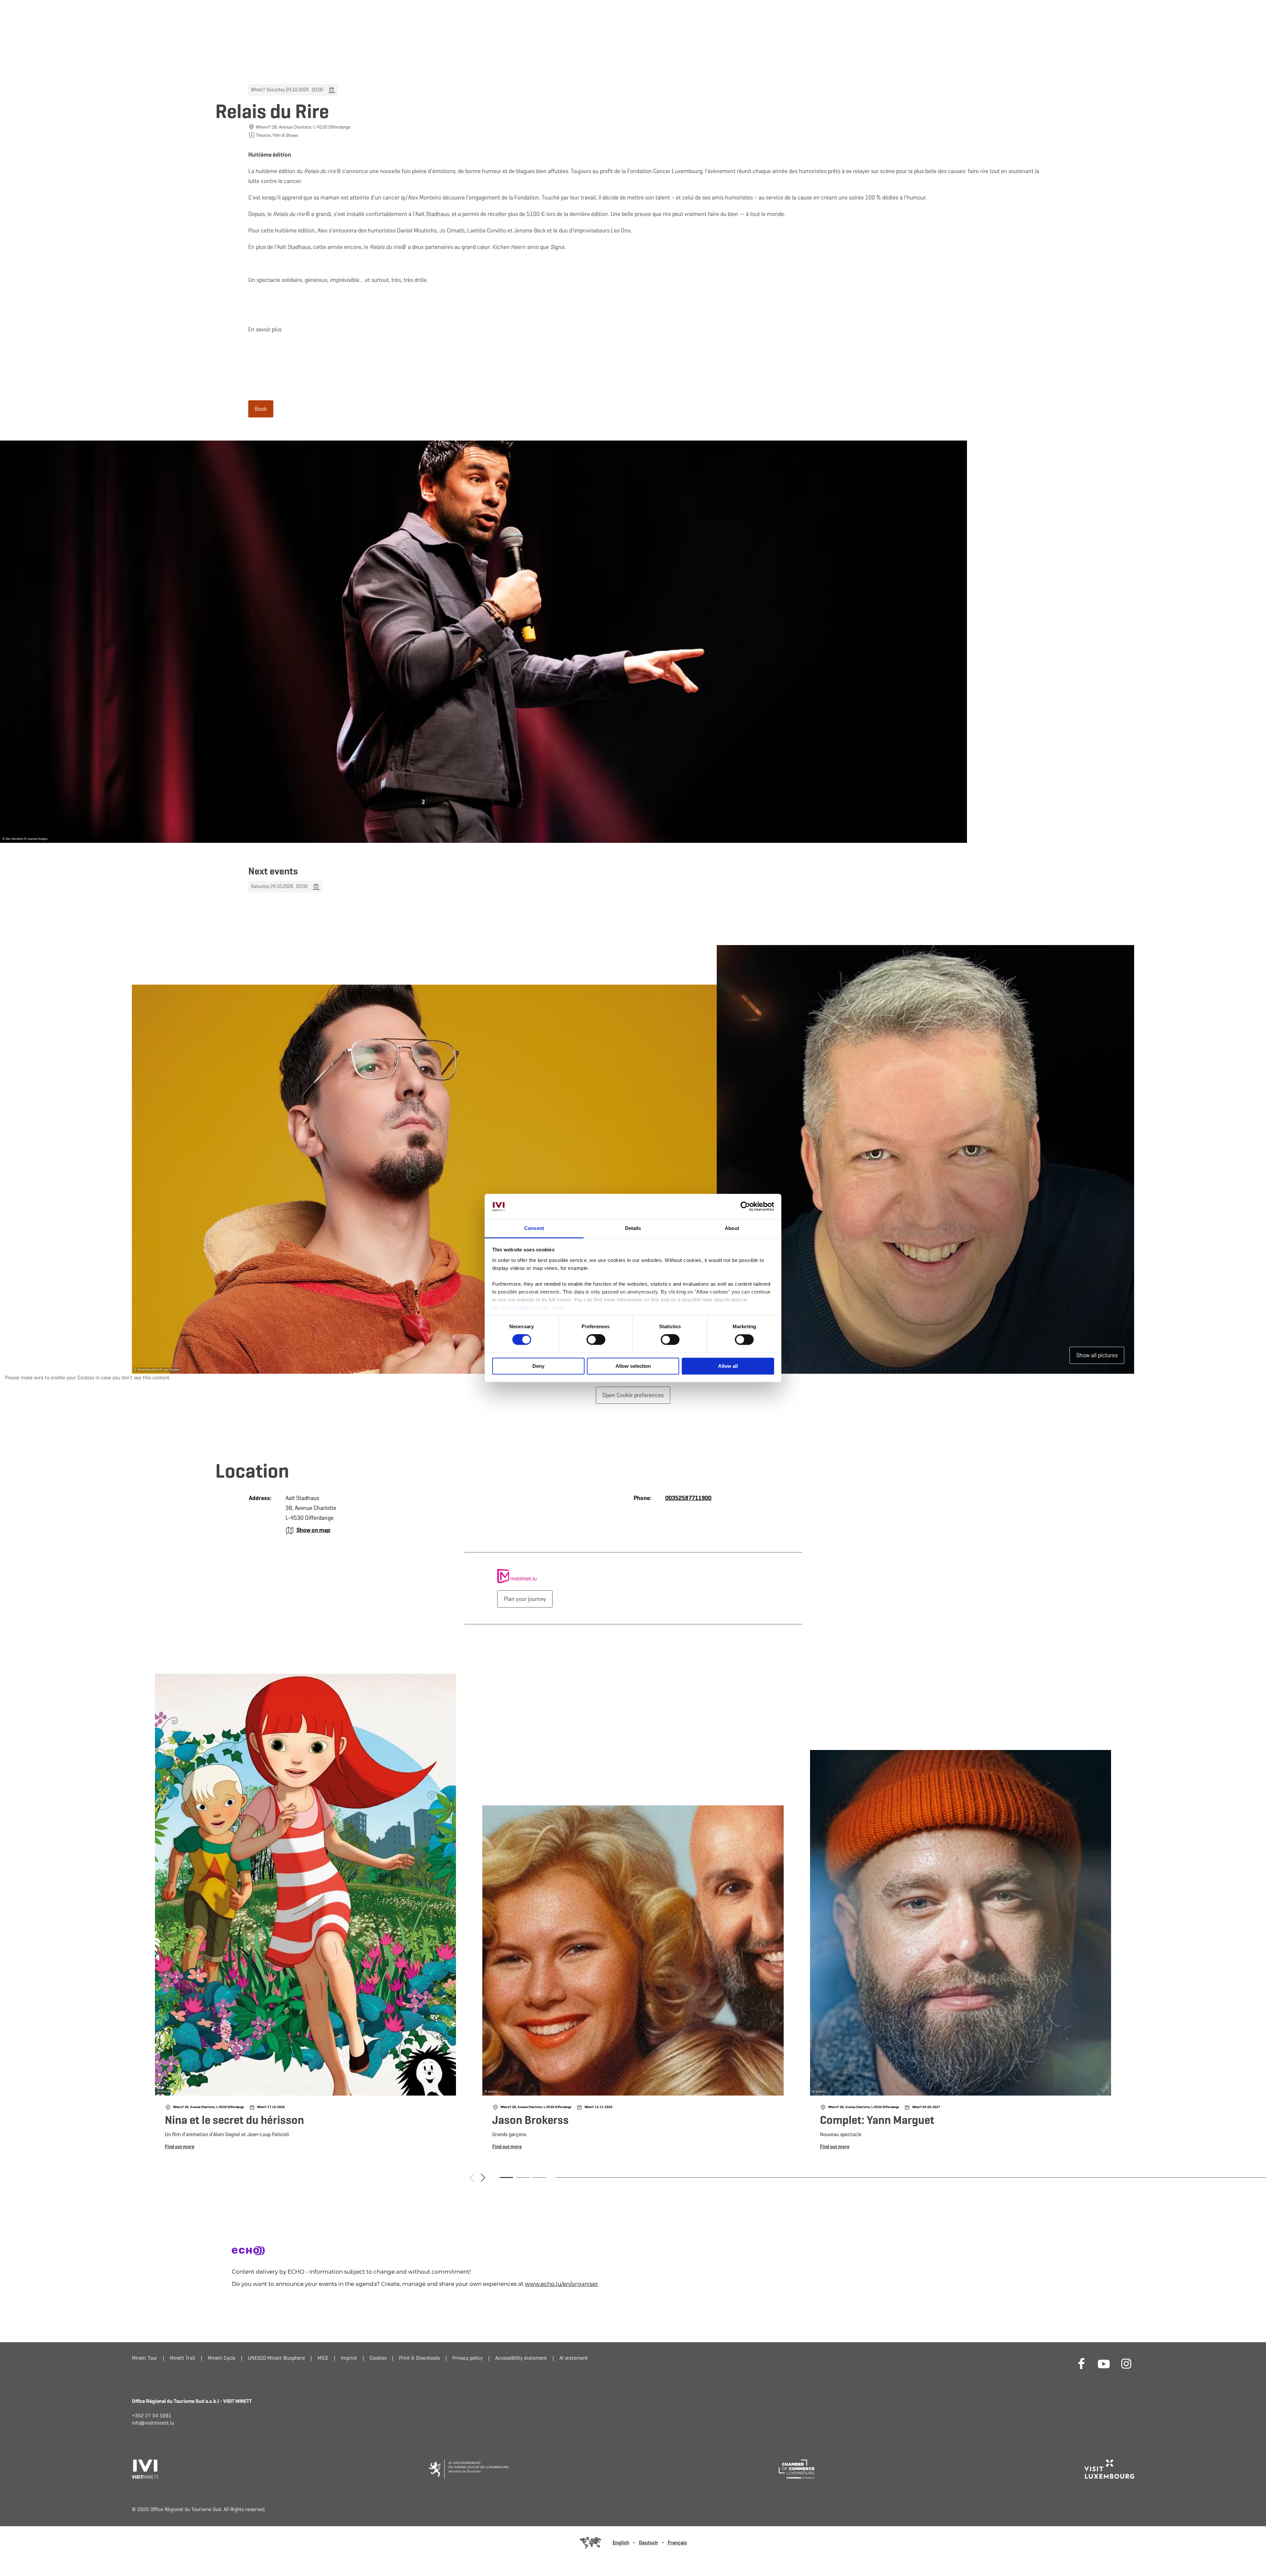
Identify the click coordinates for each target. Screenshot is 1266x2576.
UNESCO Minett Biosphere (276, 2358)
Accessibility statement (521, 2358)
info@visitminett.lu (153, 2423)
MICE (323, 2358)
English (621, 2543)
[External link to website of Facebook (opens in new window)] (1081, 2363)
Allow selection (633, 1366)
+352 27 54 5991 (152, 2416)
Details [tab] (633, 1228)
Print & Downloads (419, 2358)
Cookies (378, 2358)
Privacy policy (467, 2358)
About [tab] (732, 1228)
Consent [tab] (534, 1228)
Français (677, 2543)
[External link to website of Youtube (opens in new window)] (1104, 2363)
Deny (538, 1366)
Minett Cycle (222, 2358)
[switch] (596, 1340)
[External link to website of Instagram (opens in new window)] (1126, 2363)
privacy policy (519, 1308)
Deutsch (648, 2543)
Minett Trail (182, 2358)
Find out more (305, 1914)
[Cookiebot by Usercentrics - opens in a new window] (745, 1207)
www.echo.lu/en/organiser (561, 2284)
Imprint (349, 2358)
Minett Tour (145, 2358)
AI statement (574, 2358)
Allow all (728, 1366)
